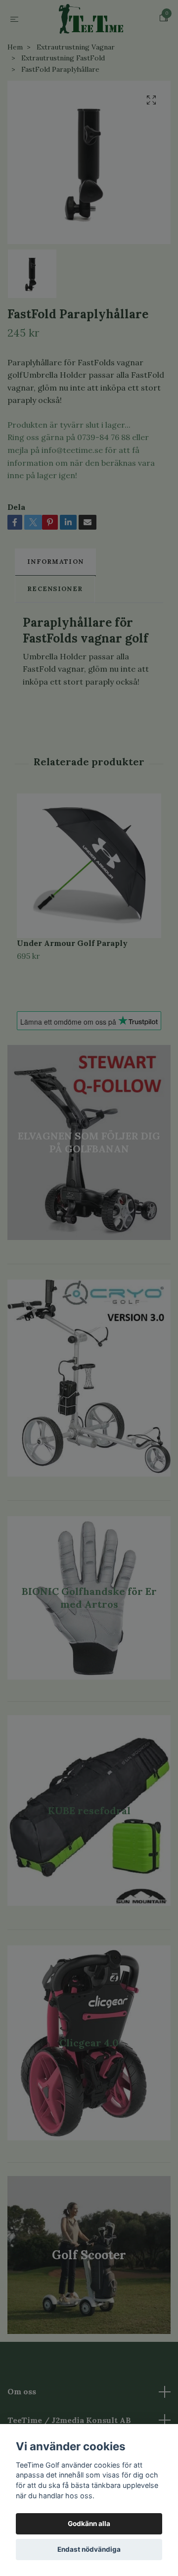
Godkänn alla (89, 2524)
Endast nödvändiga (89, 2549)
